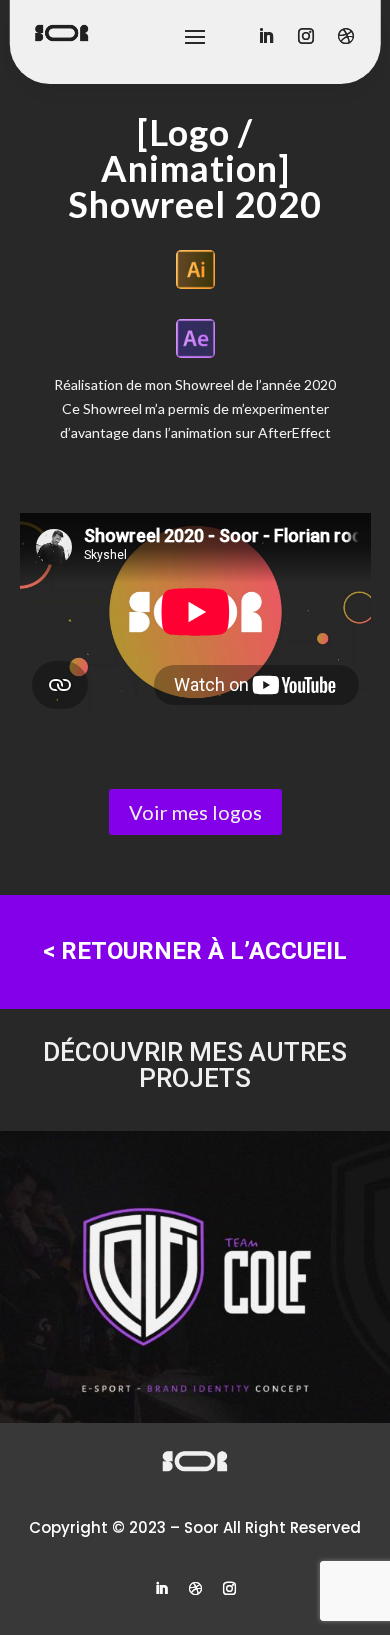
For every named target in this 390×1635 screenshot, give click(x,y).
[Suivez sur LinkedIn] (161, 1589)
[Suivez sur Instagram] (229, 1589)
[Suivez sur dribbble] (195, 1589)
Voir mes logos (195, 812)
